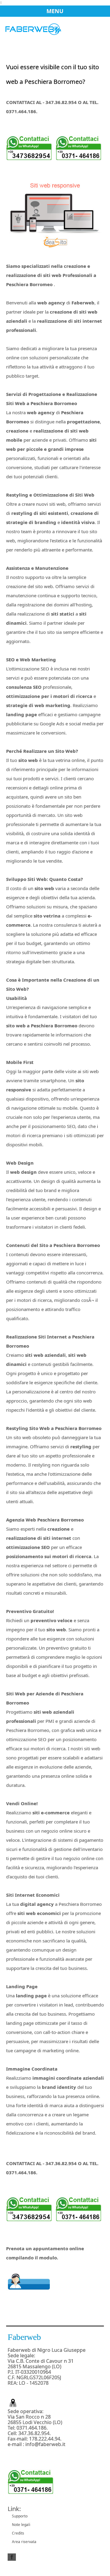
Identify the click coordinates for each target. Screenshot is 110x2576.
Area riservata (24, 2542)
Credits (18, 2533)
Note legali (21, 2525)
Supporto (20, 2516)
